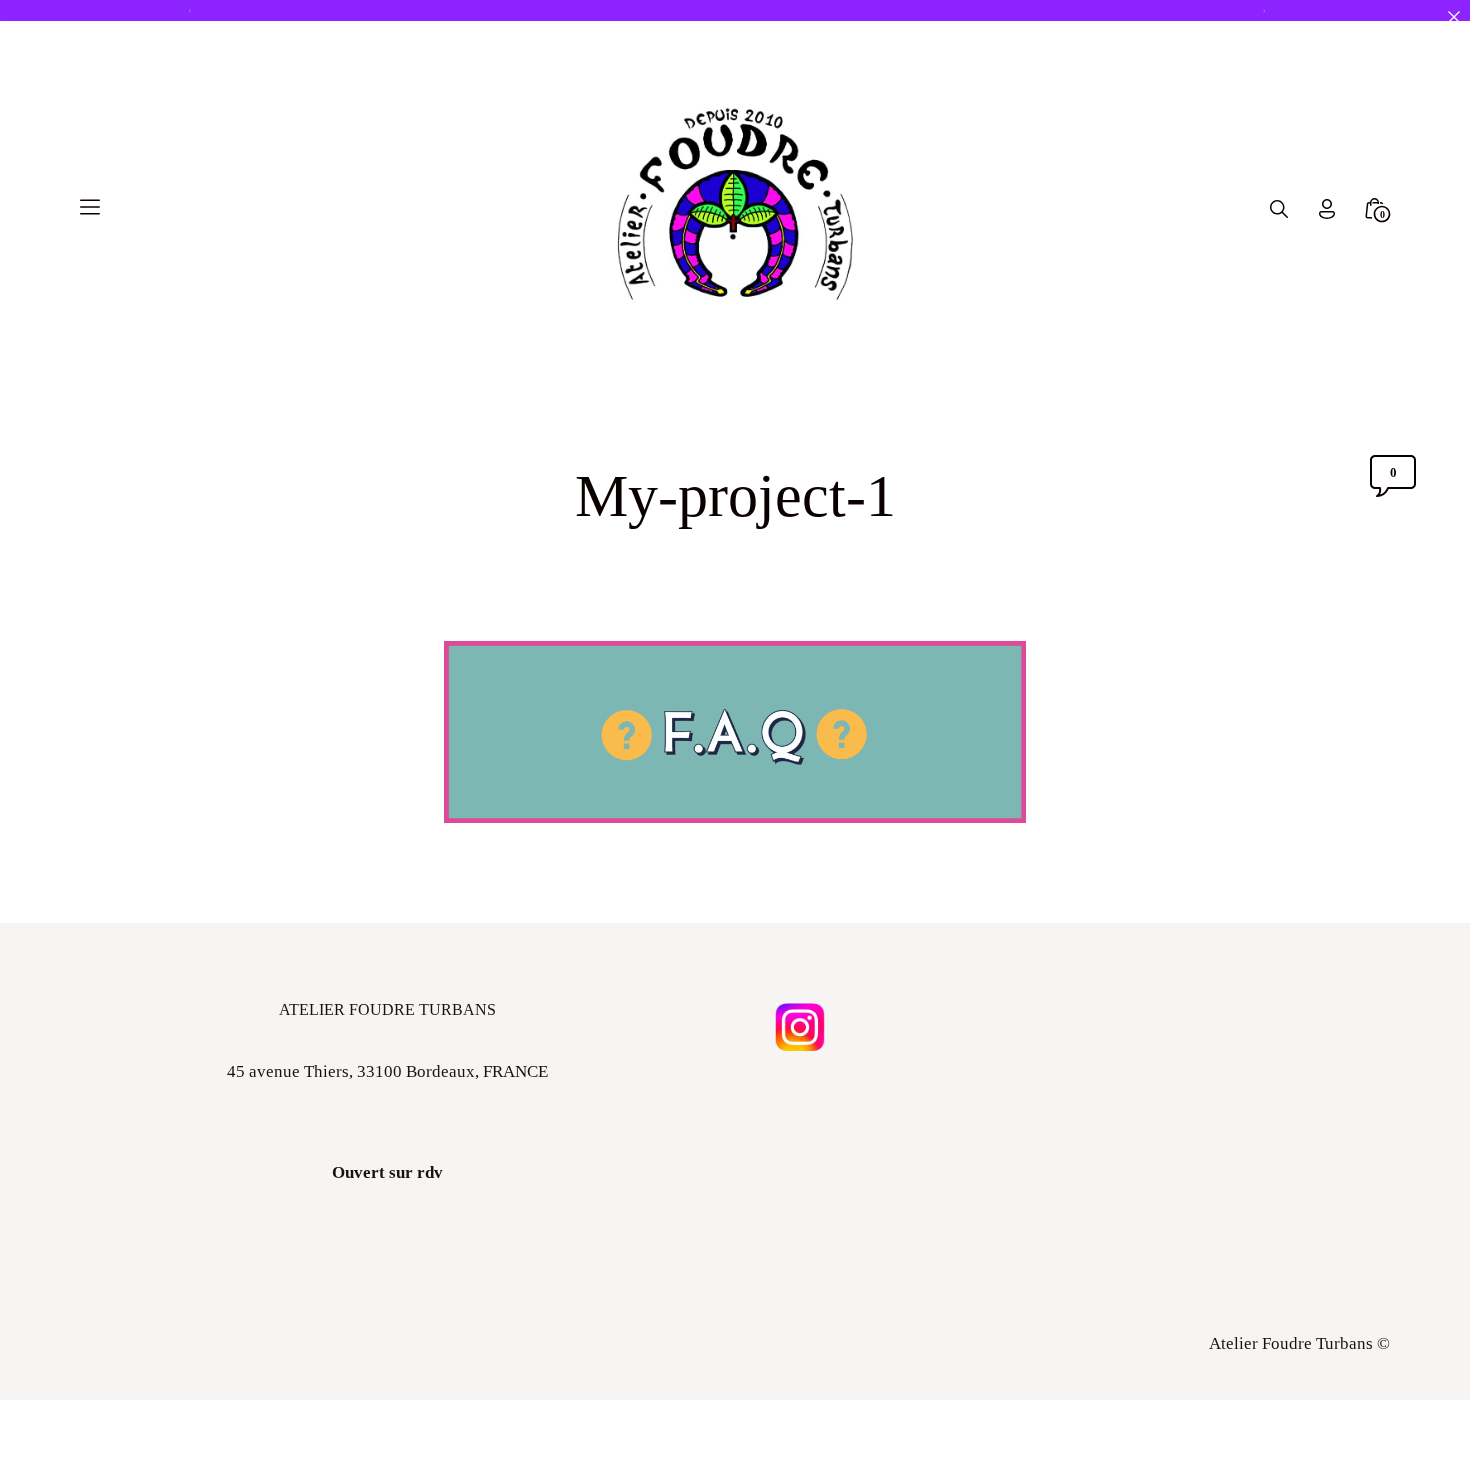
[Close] (1453, 16)
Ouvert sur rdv (387, 1172)
